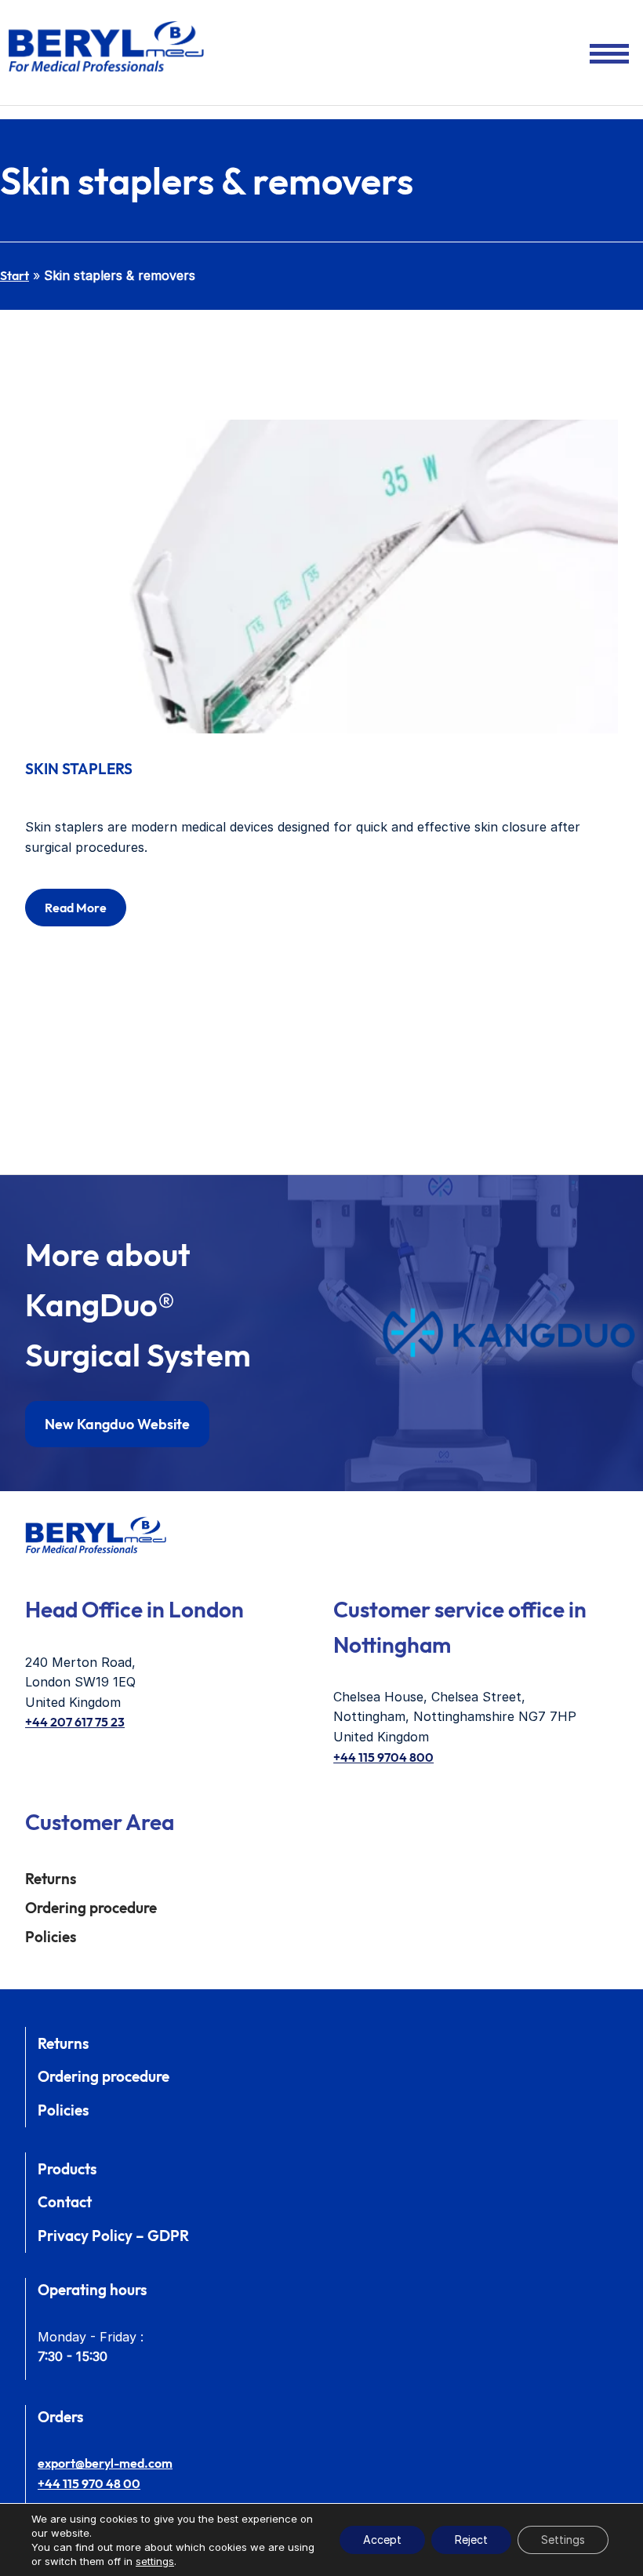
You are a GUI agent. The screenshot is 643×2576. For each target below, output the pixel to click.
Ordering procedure (91, 1908)
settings (155, 2561)
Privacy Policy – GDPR (113, 2236)
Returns (51, 1879)
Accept (382, 2540)
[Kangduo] (509, 1333)
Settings (563, 2540)
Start (15, 275)
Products (67, 2169)
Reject (471, 2540)
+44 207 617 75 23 (75, 1722)
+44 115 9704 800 (383, 1757)
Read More (76, 908)
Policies (51, 1937)
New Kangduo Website (117, 1424)
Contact (65, 2202)
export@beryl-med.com (105, 2463)
